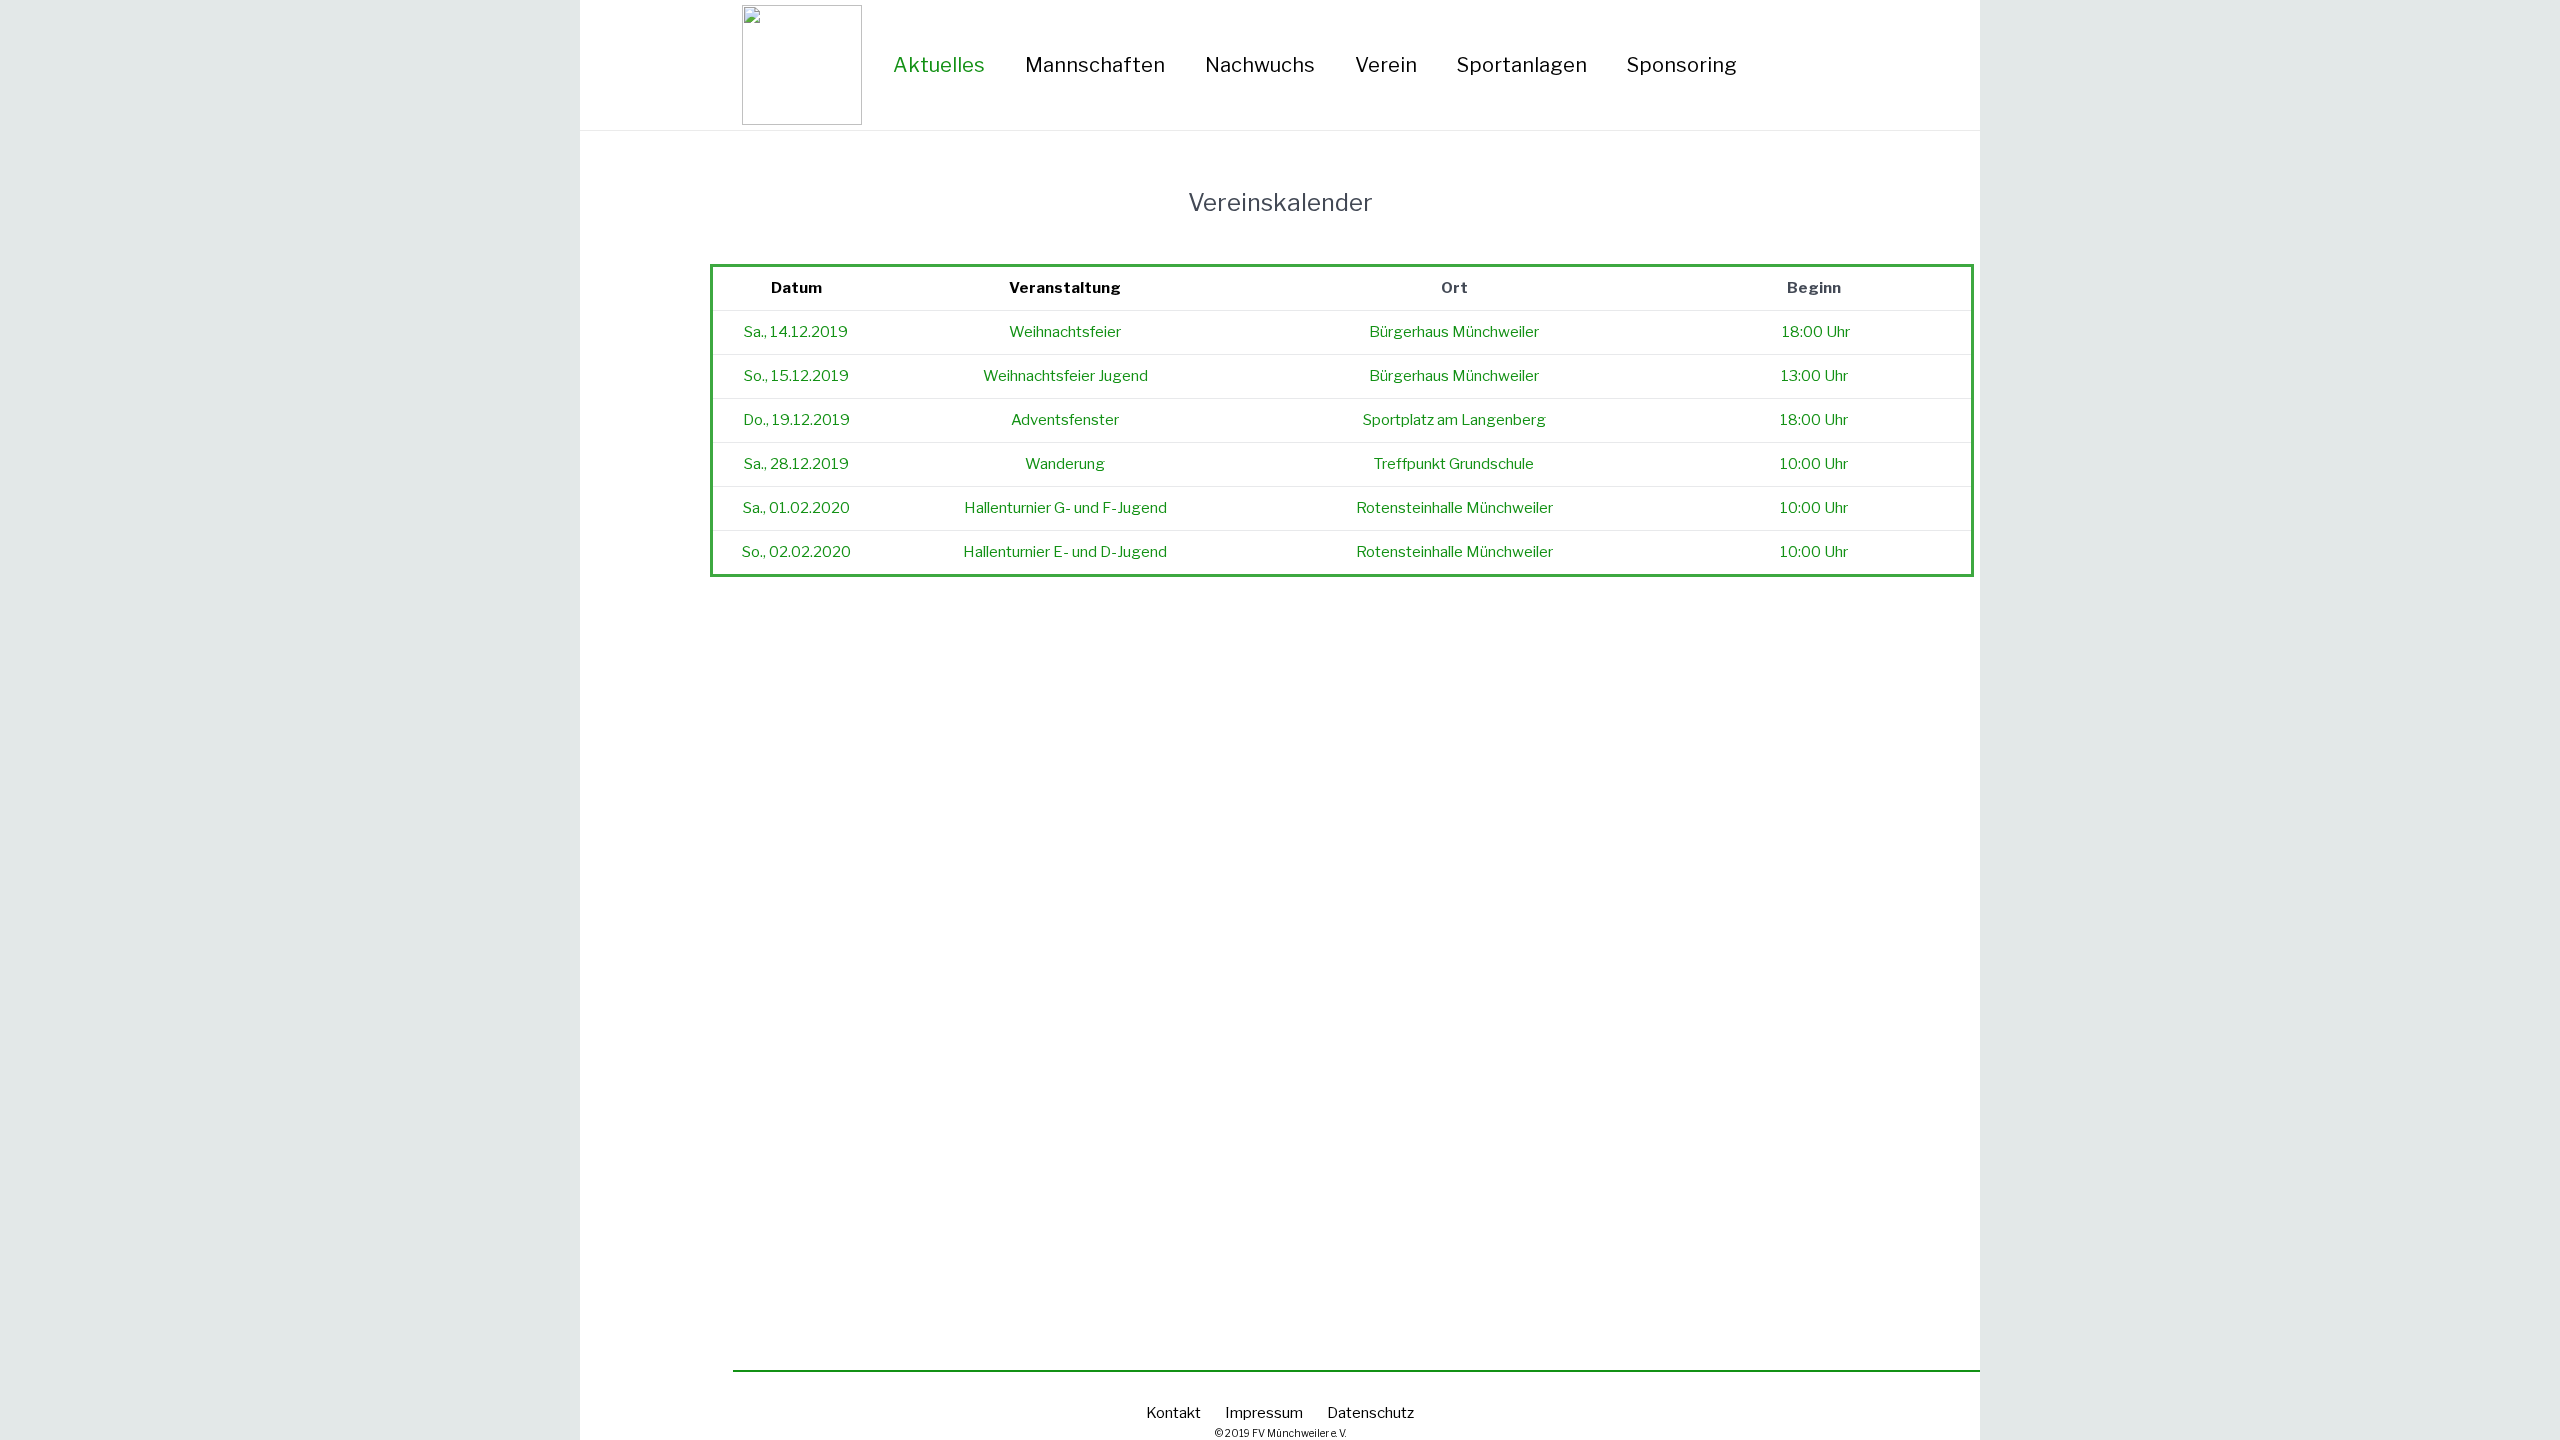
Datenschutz (1370, 1413)
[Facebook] (1825, 65)
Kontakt (1173, 1413)
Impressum (1264, 1413)
